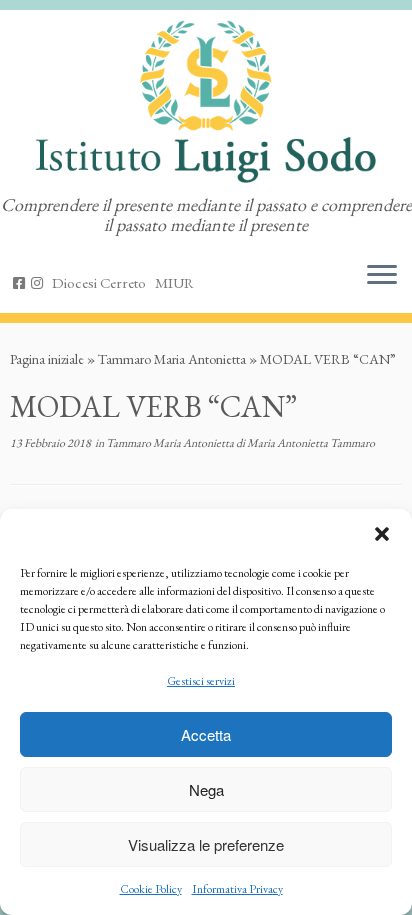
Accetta (206, 734)
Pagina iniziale (47, 359)
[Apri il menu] (382, 277)
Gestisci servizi (201, 681)
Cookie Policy (151, 889)
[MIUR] (177, 283)
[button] (382, 534)
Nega (206, 789)
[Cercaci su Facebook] (22, 283)
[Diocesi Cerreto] (102, 283)
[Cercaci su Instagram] (40, 283)
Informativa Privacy (237, 889)
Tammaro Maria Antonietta (172, 359)
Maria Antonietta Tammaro (311, 443)
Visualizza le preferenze (206, 844)
